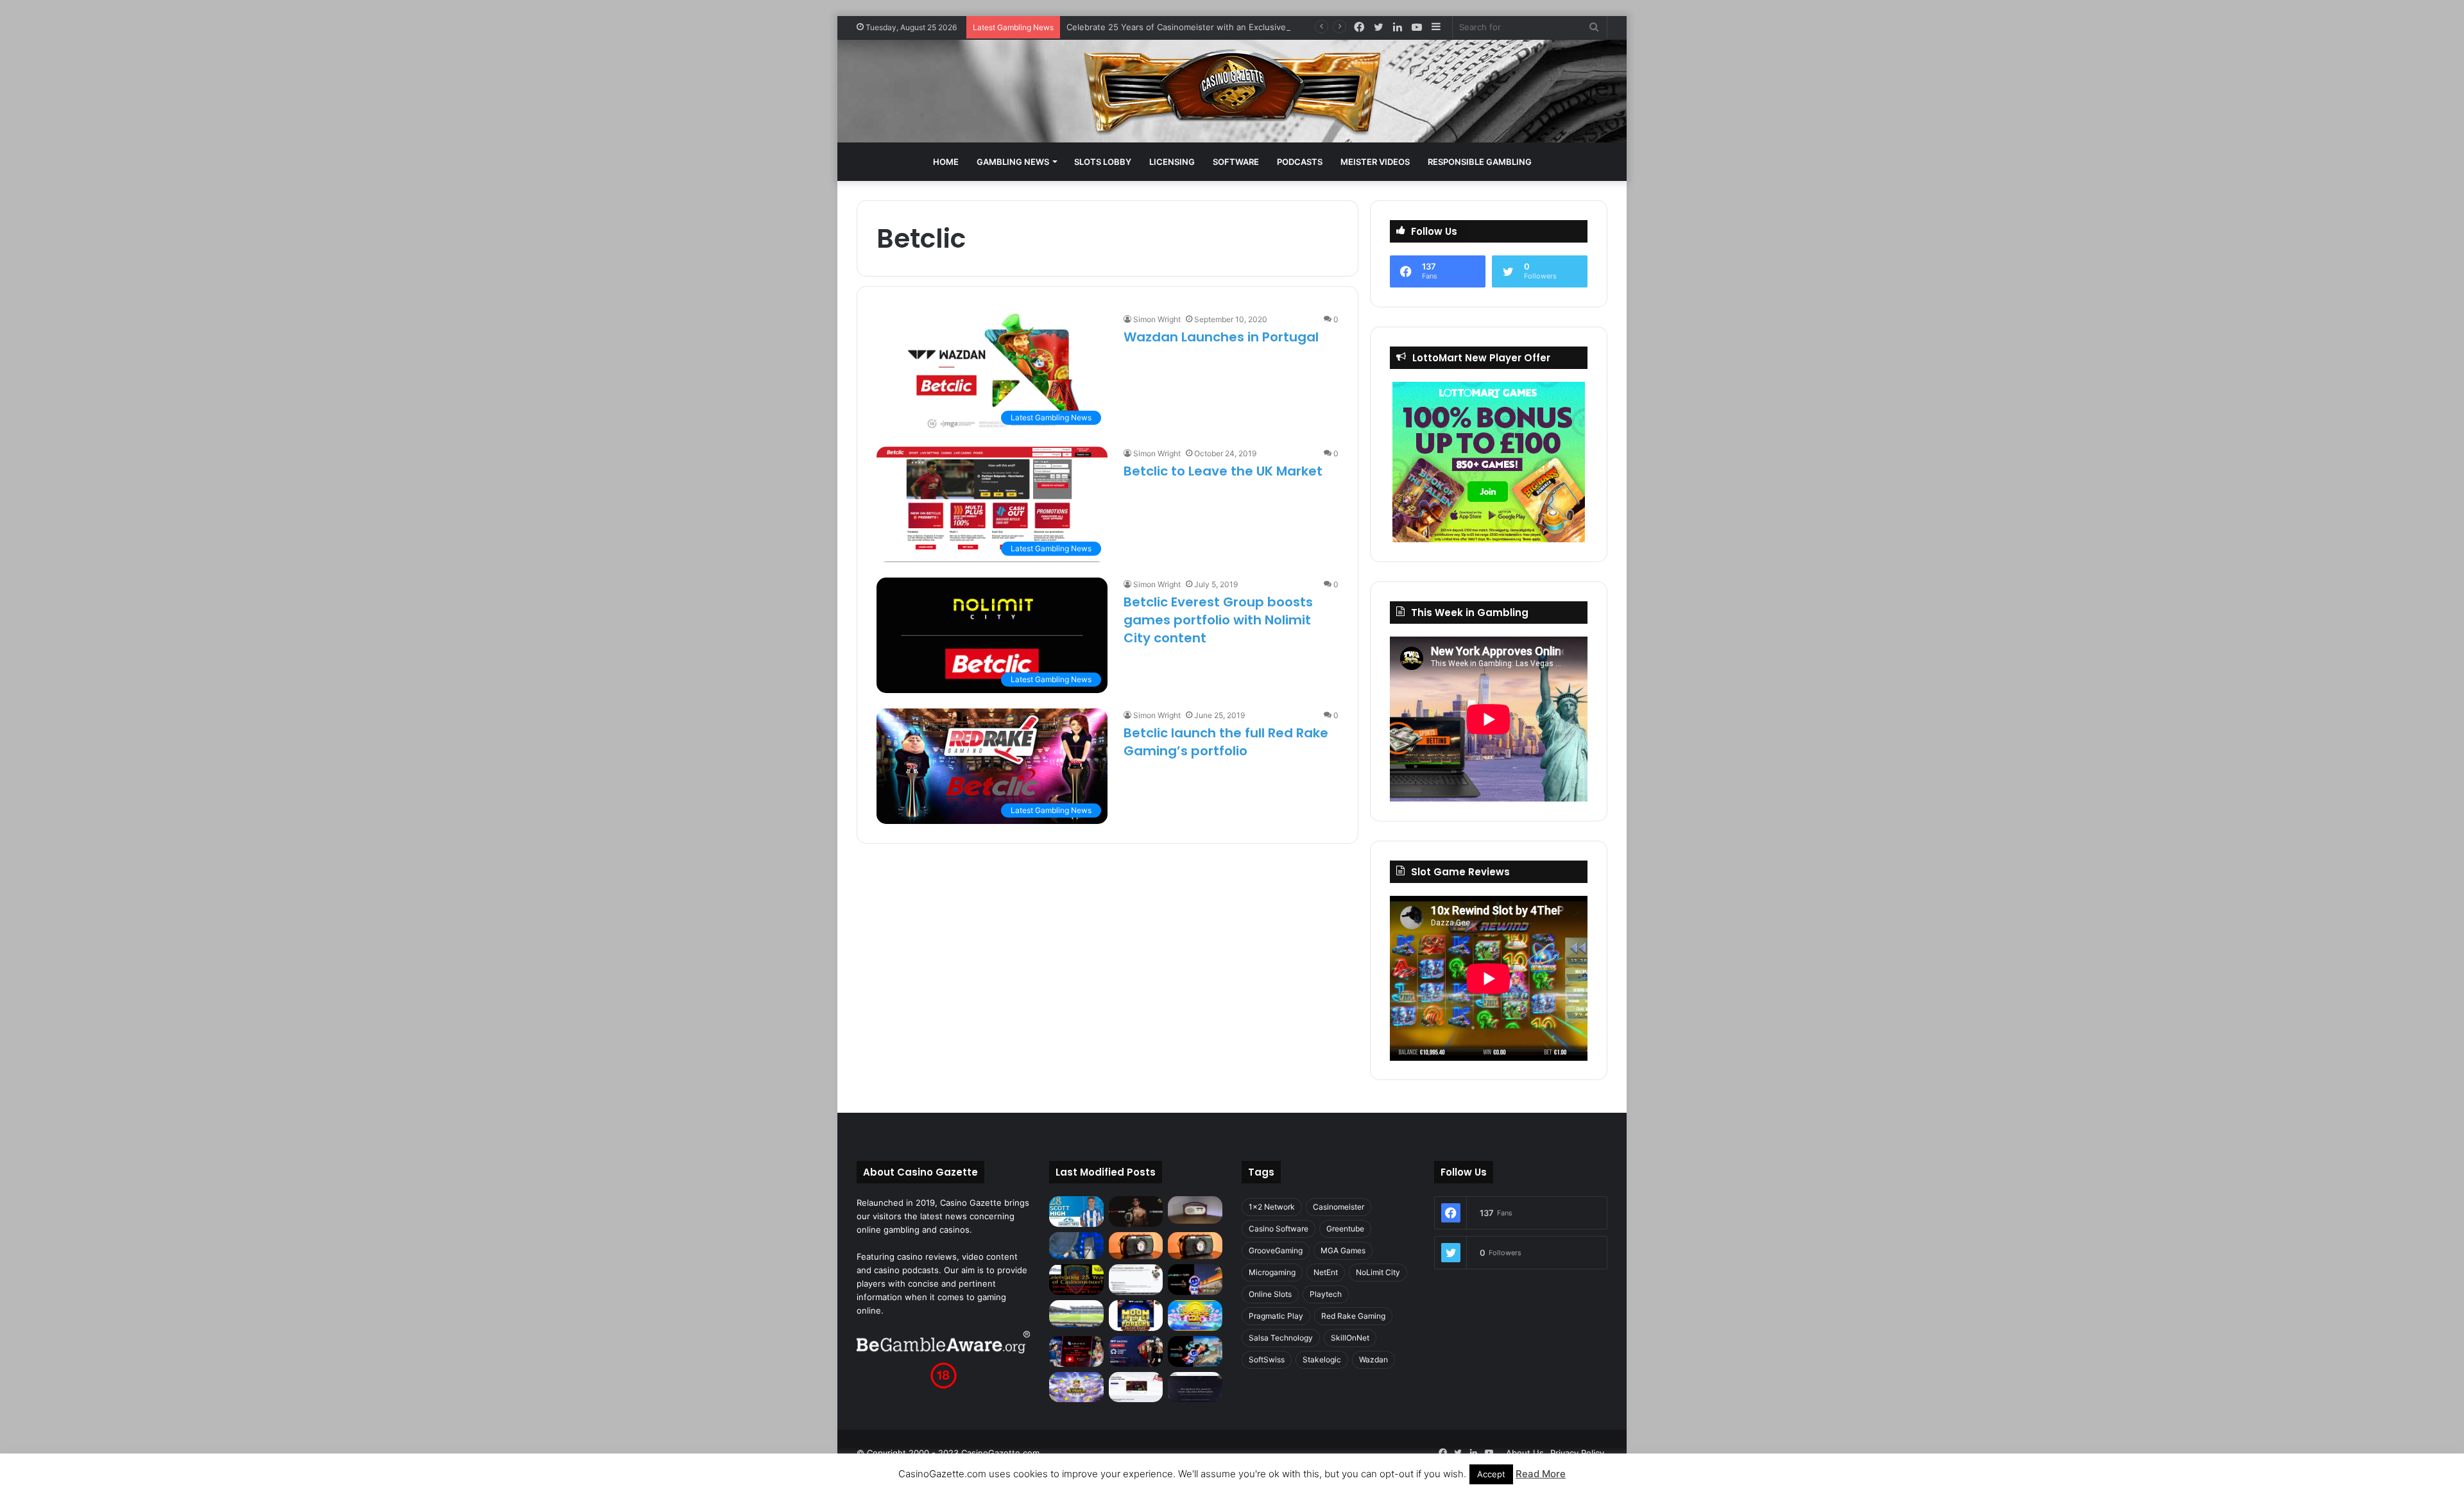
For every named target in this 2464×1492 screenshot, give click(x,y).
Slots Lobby (1103, 162)
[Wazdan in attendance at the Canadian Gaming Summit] (1136, 1351)
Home (946, 162)
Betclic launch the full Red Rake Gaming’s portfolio (1226, 742)
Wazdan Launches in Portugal (1221, 337)
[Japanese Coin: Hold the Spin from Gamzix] (1195, 1316)
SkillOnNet (1350, 1338)
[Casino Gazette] (1232, 91)
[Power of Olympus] (1076, 1387)
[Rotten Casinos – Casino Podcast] (1195, 1210)
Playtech (1326, 1294)
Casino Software (1279, 1229)
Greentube (1345, 1229)
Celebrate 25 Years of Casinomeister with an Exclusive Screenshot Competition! (1228, 27)
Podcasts (1300, 162)
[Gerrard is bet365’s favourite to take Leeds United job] (1076, 1314)
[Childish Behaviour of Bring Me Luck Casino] (1195, 1246)
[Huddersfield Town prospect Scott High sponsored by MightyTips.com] (1076, 1211)
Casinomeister (1339, 1207)
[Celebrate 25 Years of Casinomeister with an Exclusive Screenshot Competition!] (1076, 1280)
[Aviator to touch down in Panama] (1136, 1387)
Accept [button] (1491, 1474)
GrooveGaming (1276, 1250)
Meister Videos (1375, 162)
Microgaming (1272, 1272)
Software (1236, 162)
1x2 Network (1272, 1207)
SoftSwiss (1267, 1359)
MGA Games (1343, 1250)
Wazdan (1373, 1359)
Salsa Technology (1281, 1338)
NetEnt (1326, 1272)
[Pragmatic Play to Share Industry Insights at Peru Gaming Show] (1195, 1351)
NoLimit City (1378, 1272)
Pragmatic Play (1276, 1316)
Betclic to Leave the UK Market (1223, 471)
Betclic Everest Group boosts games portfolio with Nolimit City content (1218, 620)
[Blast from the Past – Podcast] (1136, 1246)
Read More (1541, 1474)
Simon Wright (1157, 319)
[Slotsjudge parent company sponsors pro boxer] (1136, 1212)
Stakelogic (1322, 1359)
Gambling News (1013, 162)
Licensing (1172, 162)
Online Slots (1270, 1294)
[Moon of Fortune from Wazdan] (1136, 1316)
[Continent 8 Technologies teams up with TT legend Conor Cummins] (1195, 1387)
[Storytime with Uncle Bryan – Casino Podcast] (1076, 1246)
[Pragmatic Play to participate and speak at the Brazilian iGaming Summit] (1195, 1280)
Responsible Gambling (1480, 162)
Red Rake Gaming (1353, 1316)
